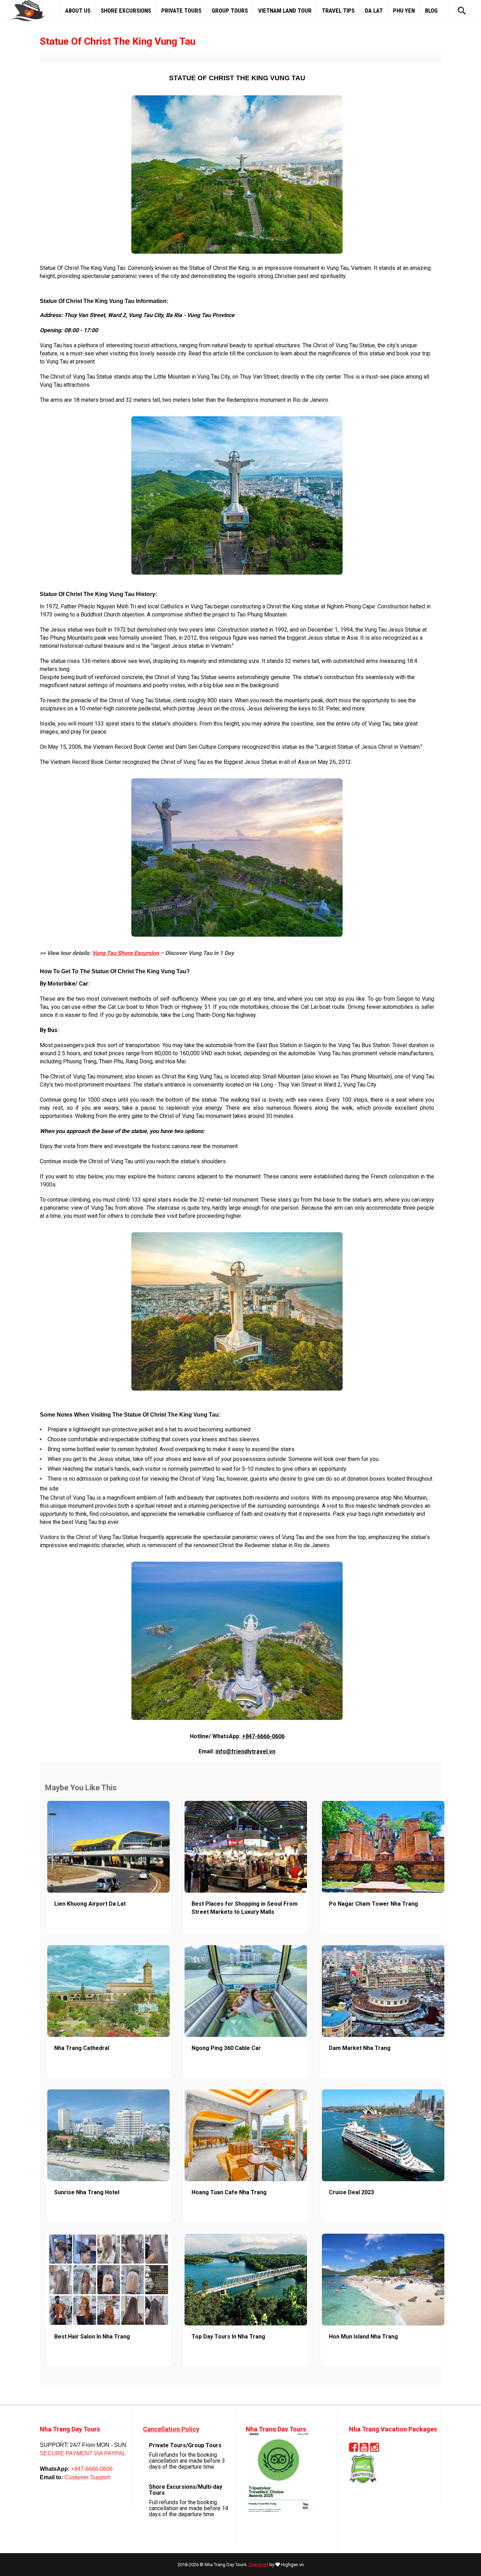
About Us (78, 11)
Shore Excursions (126, 11)
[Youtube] (364, 2449)
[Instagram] (375, 2449)
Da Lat (374, 11)
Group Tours (230, 11)
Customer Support (86, 2477)
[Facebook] (354, 2449)
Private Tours (181, 11)
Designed (258, 2565)
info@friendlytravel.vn (245, 1751)
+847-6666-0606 (263, 1736)
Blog (431, 11)
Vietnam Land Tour (285, 11)
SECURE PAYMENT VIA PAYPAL (83, 2453)
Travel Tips (338, 11)
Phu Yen (404, 11)
